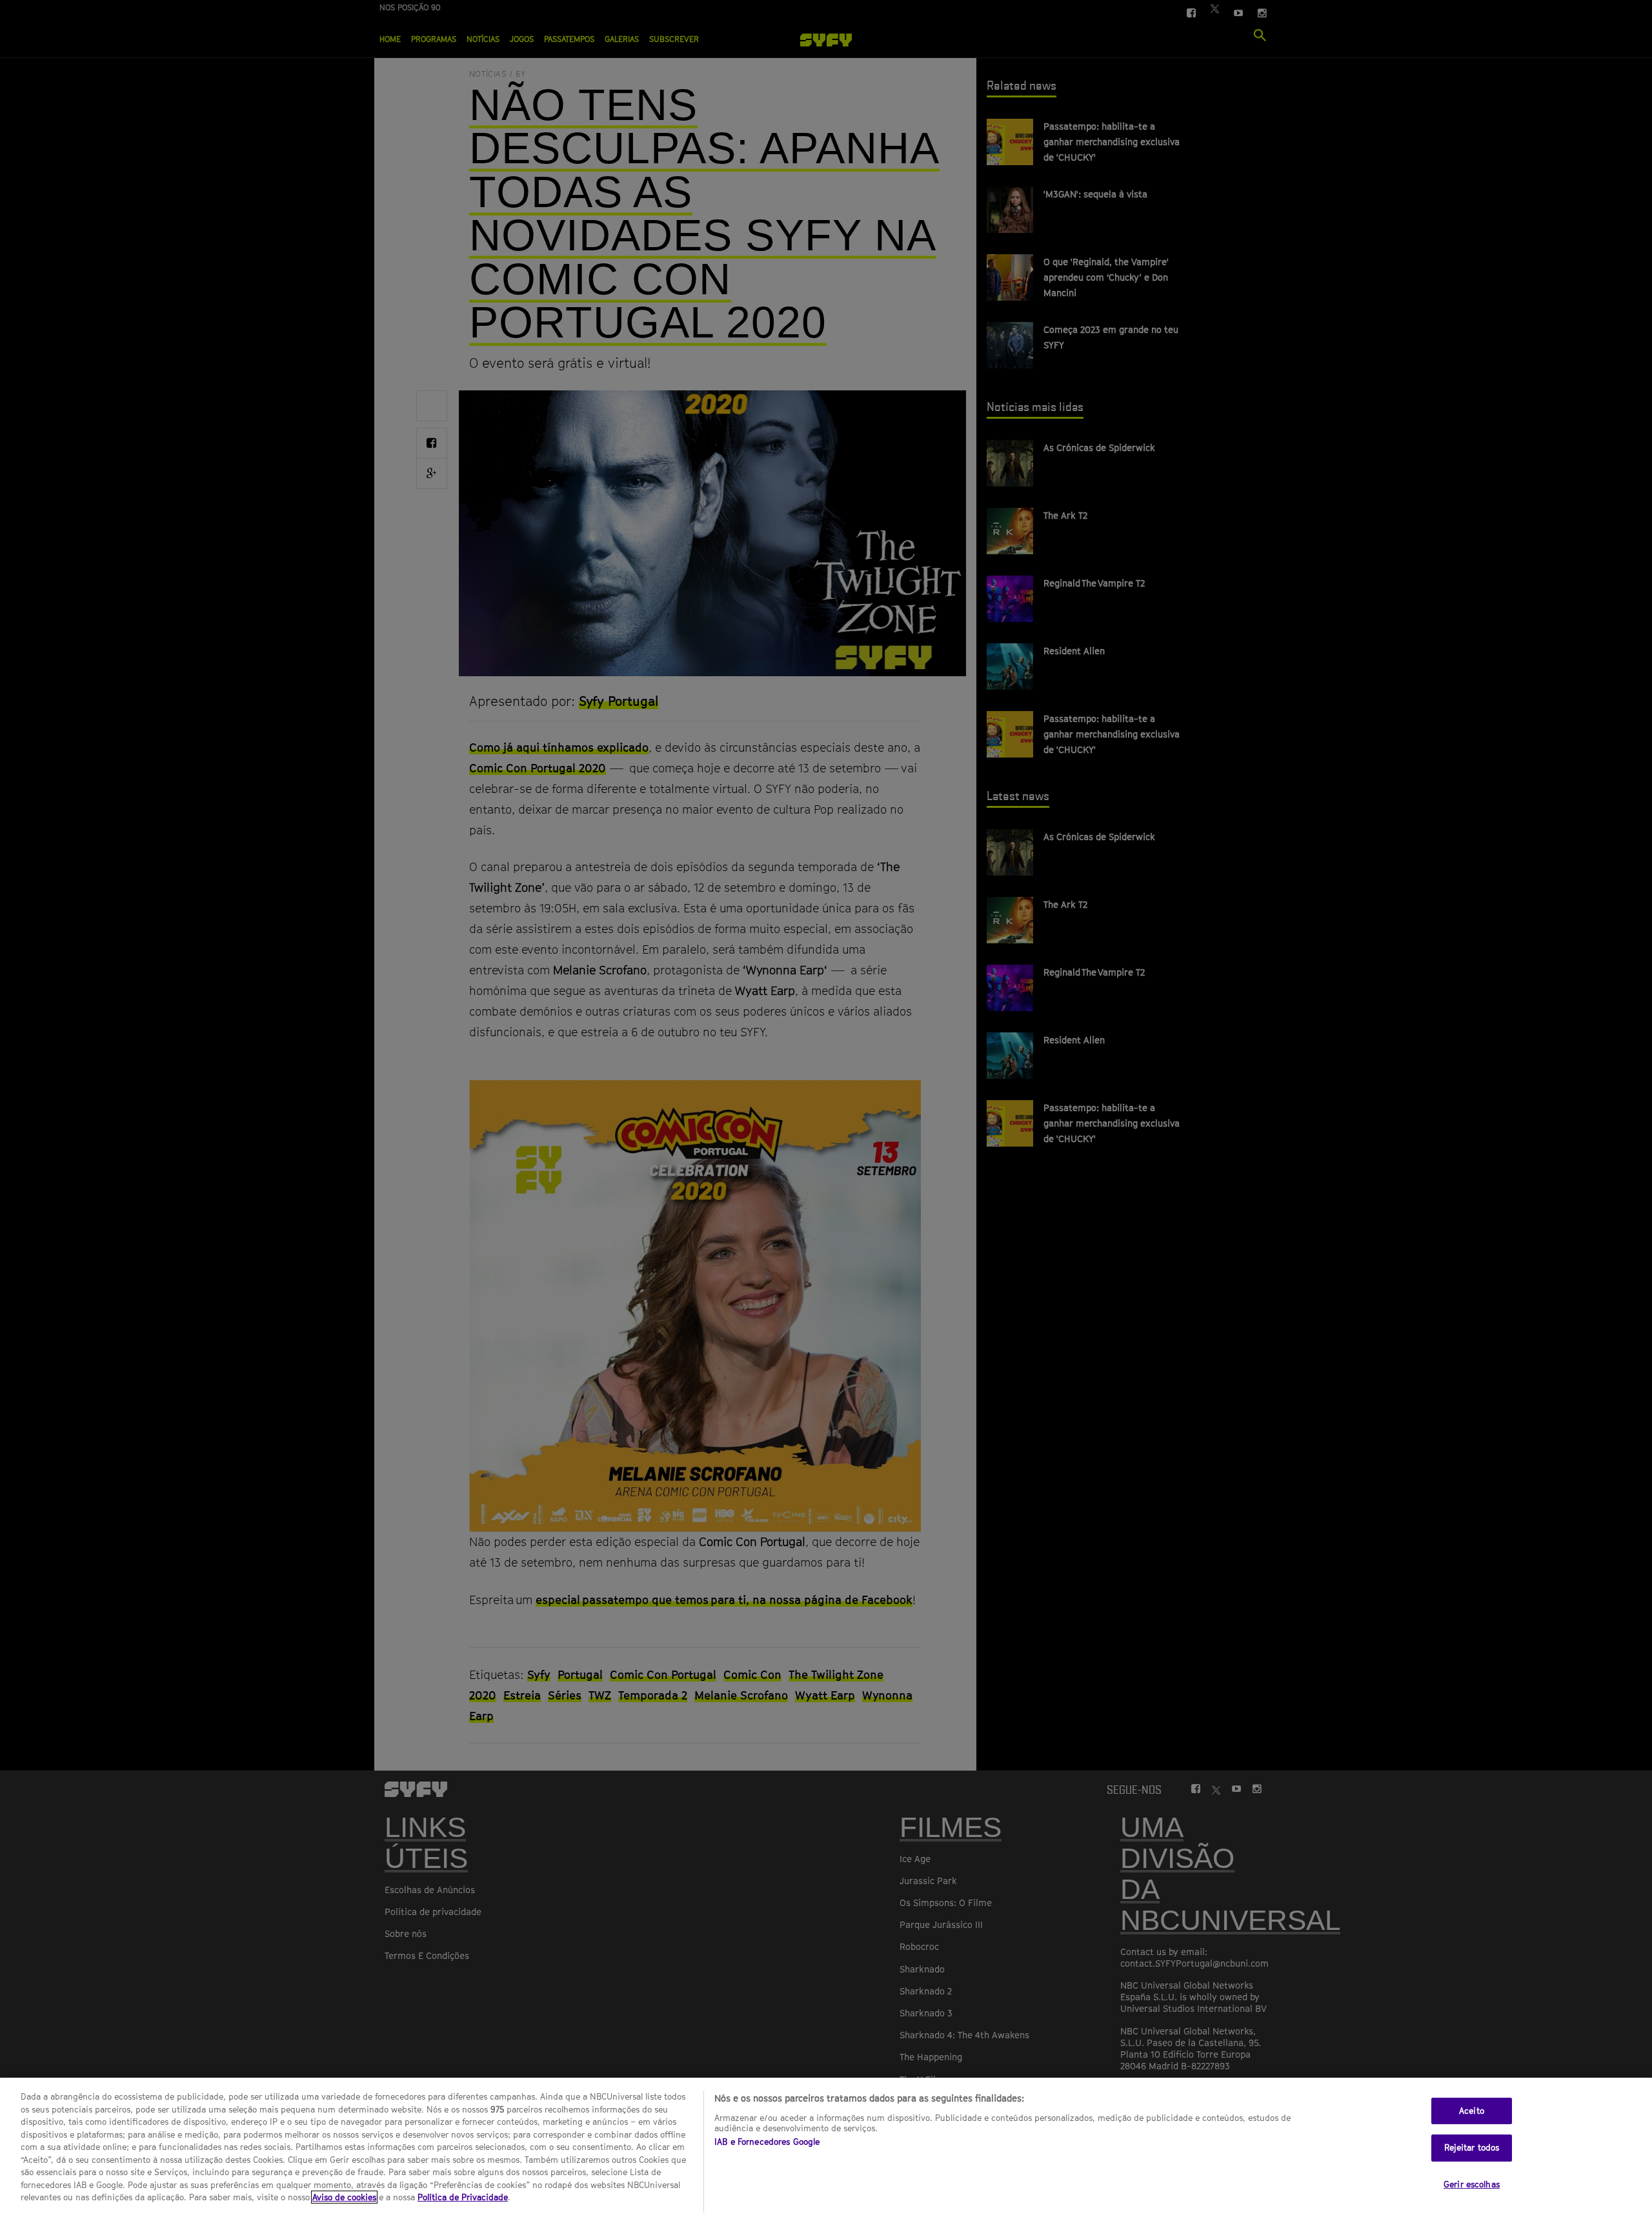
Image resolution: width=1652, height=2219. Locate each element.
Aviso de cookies (344, 2197)
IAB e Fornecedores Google (767, 2142)
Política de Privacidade (463, 2197)
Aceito (1472, 2111)
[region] (826, 2148)
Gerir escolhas (1472, 2184)
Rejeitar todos (1472, 2147)
